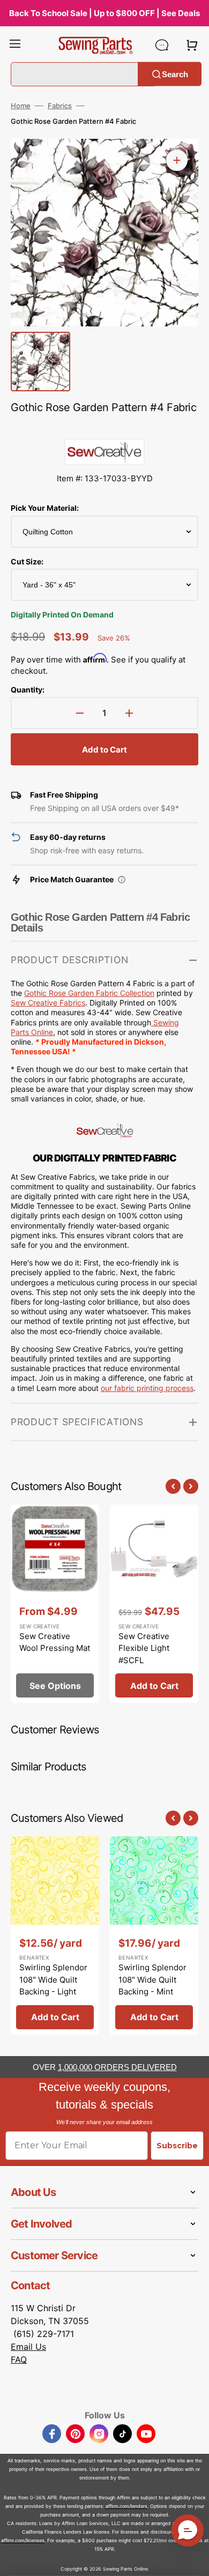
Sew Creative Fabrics (48, 1003)
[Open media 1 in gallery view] (177, 160)
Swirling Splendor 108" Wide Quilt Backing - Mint (152, 1979)
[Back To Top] (193, 2560)
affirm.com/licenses (23, 2540)
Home (21, 106)
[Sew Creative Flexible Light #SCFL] (154, 1604)
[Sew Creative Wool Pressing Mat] (55, 1604)
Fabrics (60, 106)
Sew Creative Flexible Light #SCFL (144, 1648)
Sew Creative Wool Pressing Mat (55, 1642)
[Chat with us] (162, 45)
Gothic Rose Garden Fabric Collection (89, 993)
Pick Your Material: (45, 508)
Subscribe (177, 2146)
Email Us (28, 2347)
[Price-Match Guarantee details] (122, 880)
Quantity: (28, 690)
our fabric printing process (147, 1388)
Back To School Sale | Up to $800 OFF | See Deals (104, 13)
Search (175, 74)
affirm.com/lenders (126, 2506)
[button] (15, 45)
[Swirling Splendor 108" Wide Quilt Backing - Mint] (154, 1935)
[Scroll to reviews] (104, 428)
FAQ (19, 2359)
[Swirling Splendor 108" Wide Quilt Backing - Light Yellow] (55, 1935)
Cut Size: (27, 561)
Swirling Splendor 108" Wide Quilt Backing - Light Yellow (53, 1986)
